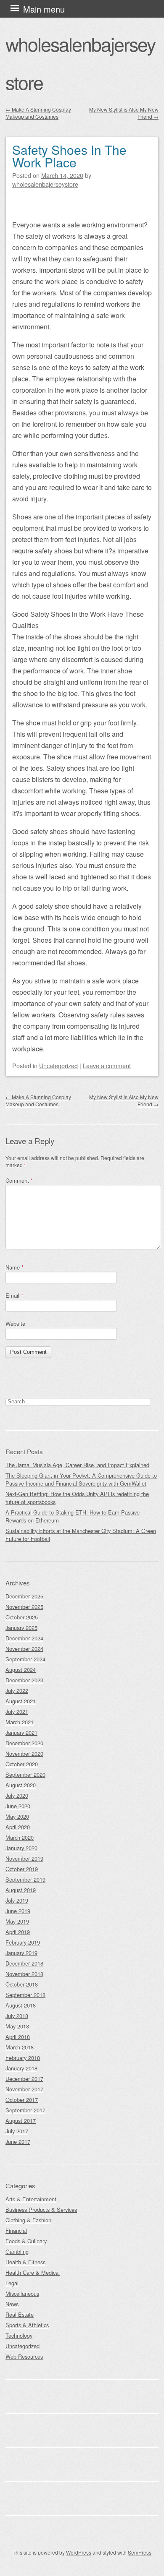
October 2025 (22, 1617)
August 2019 (21, 1890)
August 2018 (21, 2005)
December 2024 (24, 1638)
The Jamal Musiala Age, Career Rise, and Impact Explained (77, 1465)
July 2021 (17, 1712)
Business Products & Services (41, 2210)
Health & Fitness (25, 2262)
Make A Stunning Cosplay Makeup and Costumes (38, 113)
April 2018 (18, 2037)
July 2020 (17, 1795)
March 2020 (20, 1837)
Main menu (44, 9)
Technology (19, 2335)
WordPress (79, 2552)
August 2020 (21, 1785)
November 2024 (24, 1649)
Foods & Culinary (26, 2241)
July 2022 (17, 1691)
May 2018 (17, 2026)
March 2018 (20, 2047)
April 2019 (18, 1932)
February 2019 (23, 1942)
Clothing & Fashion (28, 2220)
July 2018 (17, 2016)
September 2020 (25, 1774)
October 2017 (22, 2100)
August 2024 (21, 1670)
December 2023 (24, 1680)
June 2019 (18, 1911)
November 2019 (24, 1858)
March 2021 (20, 1722)
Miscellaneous (22, 2293)
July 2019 (17, 1900)
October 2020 (22, 1764)
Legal (12, 2283)
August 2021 (21, 1701)
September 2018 (25, 1995)
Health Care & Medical (33, 2272)
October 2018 (22, 1984)
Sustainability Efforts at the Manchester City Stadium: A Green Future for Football (81, 1535)
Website (15, 1323)
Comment (19, 1180)
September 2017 (25, 2110)
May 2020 (17, 1816)
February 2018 (23, 2058)
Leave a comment (107, 1065)
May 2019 (17, 1921)
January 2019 (21, 1953)
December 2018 (24, 1963)
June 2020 (18, 1806)
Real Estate (20, 2314)
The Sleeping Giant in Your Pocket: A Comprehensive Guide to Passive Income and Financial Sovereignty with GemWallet (81, 1479)
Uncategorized (58, 1065)
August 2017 (21, 2121)
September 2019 (25, 1879)
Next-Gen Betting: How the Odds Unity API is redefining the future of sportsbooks (77, 1498)
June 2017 (18, 2142)
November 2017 (24, 2089)
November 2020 (24, 1753)
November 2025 (24, 1607)
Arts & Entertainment (31, 2199)
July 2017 (17, 2131)
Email (14, 1295)
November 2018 (24, 1974)
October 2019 (22, 1869)
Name (15, 1267)
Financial (16, 2231)
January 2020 (21, 1848)
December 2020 (24, 1743)
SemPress (140, 2552)
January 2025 (21, 1628)
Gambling (17, 2251)
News (12, 2304)
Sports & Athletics (27, 2325)
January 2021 (21, 1733)
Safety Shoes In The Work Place (69, 156)
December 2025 (24, 1596)
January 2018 (21, 2068)
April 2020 (18, 1827)
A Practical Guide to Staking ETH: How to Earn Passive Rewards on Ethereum (73, 1516)
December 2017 (24, 2079)
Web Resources (24, 2356)
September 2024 (25, 1659)
